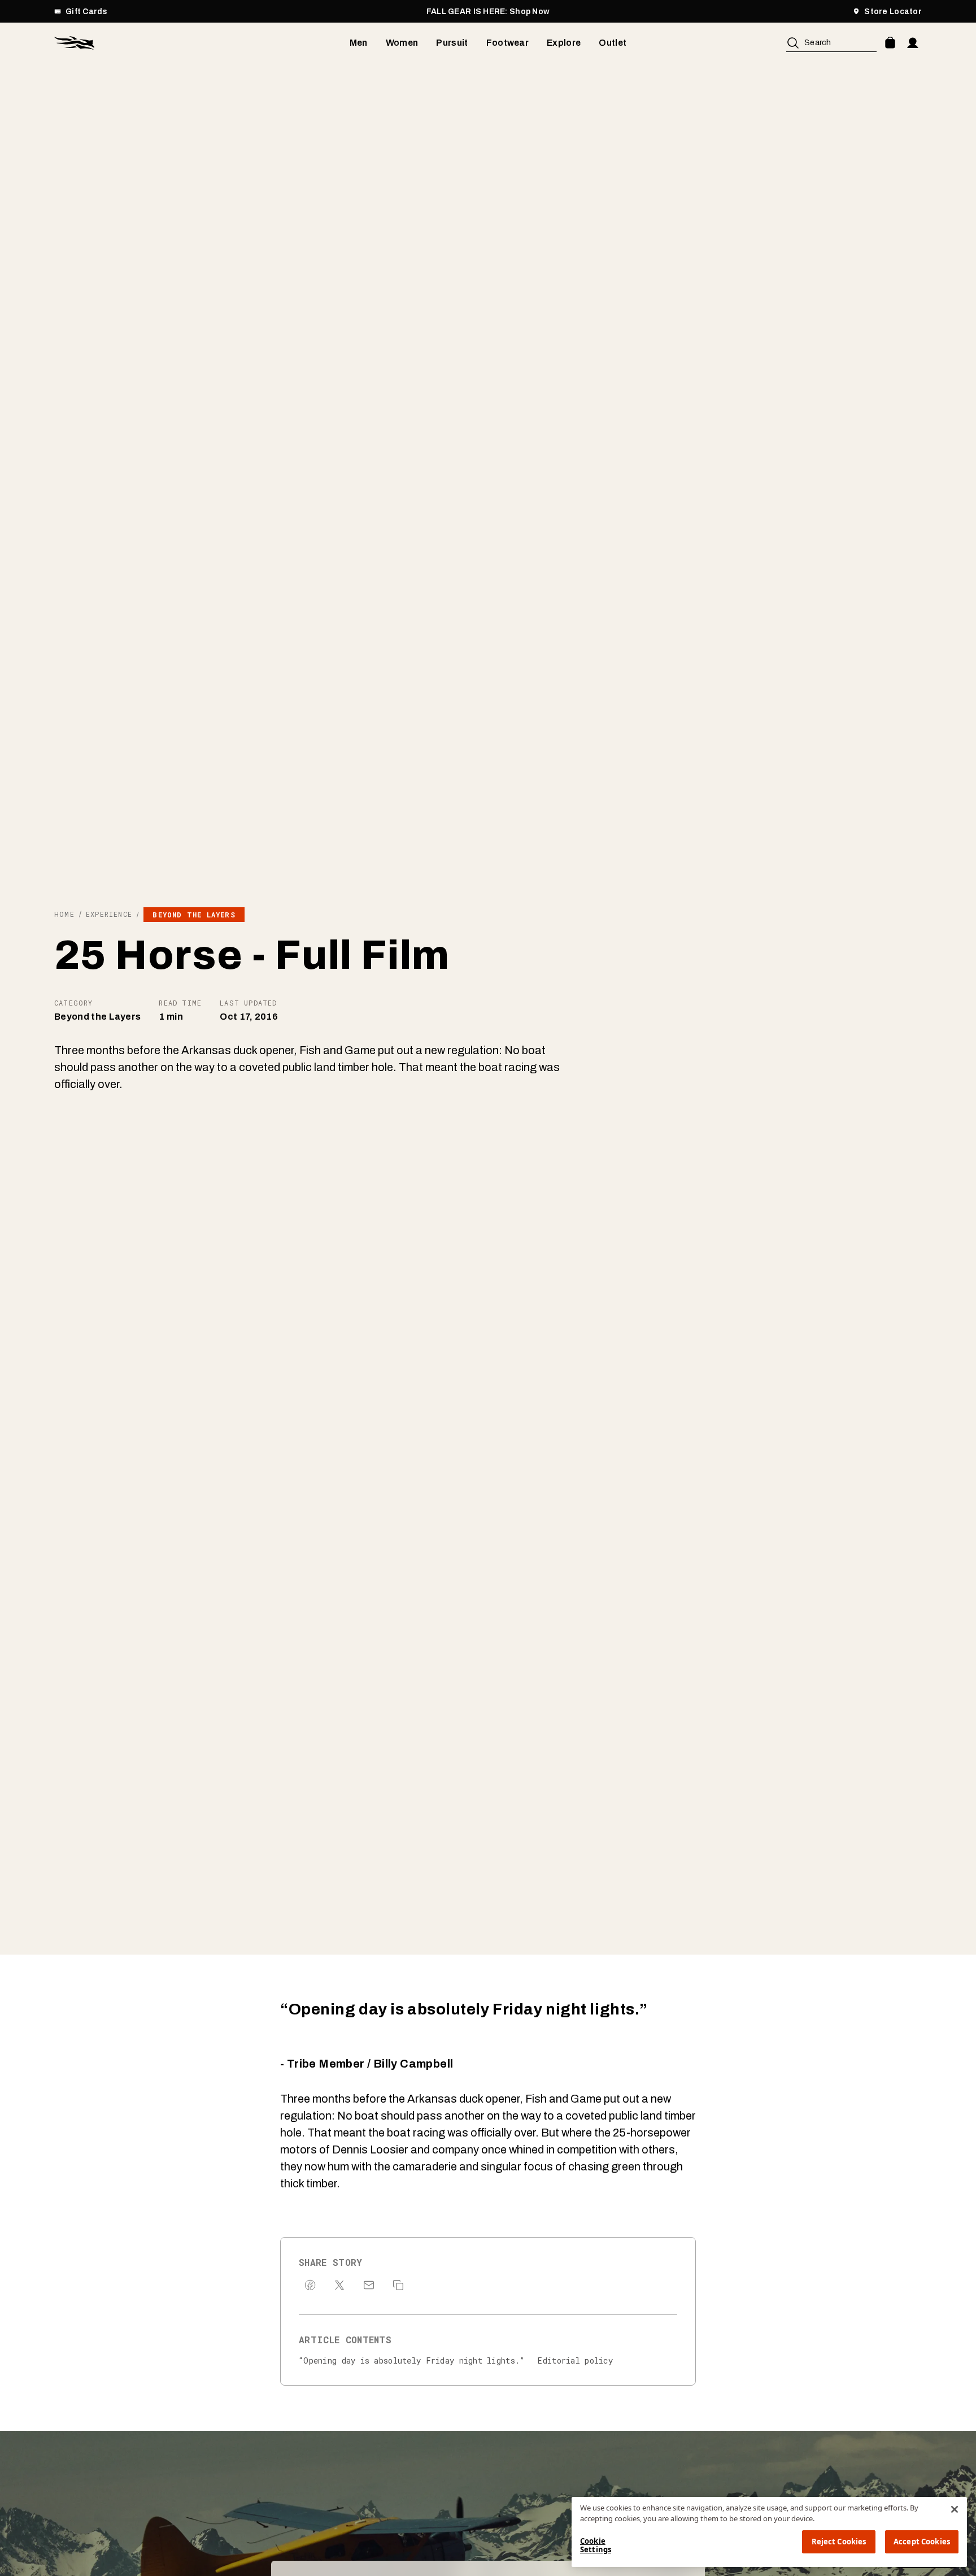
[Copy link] (398, 2285)
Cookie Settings (596, 2545)
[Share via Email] (369, 2285)
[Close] (955, 2509)
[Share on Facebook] (310, 2285)
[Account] (913, 43)
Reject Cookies (839, 2542)
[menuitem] (359, 43)
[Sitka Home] (202, 43)
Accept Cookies (922, 2542)
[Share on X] (339, 2285)
